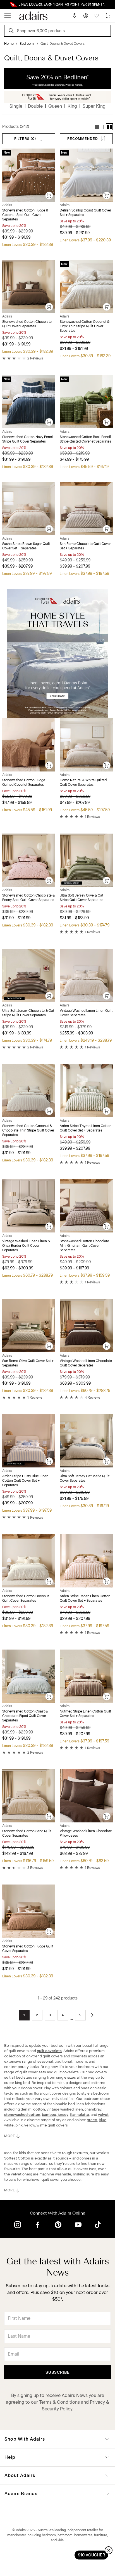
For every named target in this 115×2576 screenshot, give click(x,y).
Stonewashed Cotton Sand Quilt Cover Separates (27, 1833)
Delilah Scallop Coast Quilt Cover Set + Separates (85, 213)
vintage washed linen (65, 2109)
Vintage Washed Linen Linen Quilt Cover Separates (86, 1013)
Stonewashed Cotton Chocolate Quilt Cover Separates (27, 324)
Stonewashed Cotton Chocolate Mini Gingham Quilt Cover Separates (84, 1246)
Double (35, 106)
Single (16, 106)
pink (19, 2125)
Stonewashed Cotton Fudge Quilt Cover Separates (28, 1949)
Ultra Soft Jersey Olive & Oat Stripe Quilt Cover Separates (82, 898)
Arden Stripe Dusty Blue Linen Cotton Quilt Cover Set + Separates (25, 1481)
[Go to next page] (92, 2015)
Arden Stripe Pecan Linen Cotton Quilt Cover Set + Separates (85, 1598)
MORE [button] (10, 2136)
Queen (55, 106)
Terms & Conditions (59, 2402)
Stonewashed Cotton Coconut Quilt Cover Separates (26, 1598)
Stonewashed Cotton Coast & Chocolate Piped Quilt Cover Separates (25, 1716)
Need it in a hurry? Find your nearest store (4, 4)
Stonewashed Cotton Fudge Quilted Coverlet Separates (24, 782)
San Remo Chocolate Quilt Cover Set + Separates (85, 546)
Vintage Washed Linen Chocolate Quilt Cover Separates (86, 1363)
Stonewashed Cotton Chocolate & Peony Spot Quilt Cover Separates (28, 898)
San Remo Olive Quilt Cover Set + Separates (28, 1363)
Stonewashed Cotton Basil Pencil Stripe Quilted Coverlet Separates (85, 439)
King (72, 106)
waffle (42, 2125)
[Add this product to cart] (49, 196)
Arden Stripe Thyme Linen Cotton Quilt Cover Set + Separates (86, 1128)
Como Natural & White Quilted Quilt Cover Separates (83, 782)
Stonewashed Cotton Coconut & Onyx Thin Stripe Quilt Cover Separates (85, 326)
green (92, 2120)
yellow (30, 2125)
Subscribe (58, 2372)
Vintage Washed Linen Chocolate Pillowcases (86, 1833)
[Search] (12, 31)
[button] (97, 127)
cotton (39, 2109)
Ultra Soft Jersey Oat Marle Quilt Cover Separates (85, 1478)
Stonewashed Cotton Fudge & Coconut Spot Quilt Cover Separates (25, 215)
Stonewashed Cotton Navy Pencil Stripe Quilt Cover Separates (28, 439)
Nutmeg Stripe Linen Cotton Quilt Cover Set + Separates (85, 1714)
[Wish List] (97, 16)
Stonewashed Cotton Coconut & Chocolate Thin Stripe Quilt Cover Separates (28, 1130)
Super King (94, 106)
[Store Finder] (75, 16)
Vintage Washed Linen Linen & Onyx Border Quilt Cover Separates (26, 1246)
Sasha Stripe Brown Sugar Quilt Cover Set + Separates (26, 546)
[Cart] (108, 16)
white (9, 2125)
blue (103, 2120)
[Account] (86, 16)
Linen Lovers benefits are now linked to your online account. (57, 4)
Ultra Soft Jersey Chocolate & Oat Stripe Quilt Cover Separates (28, 1013)
